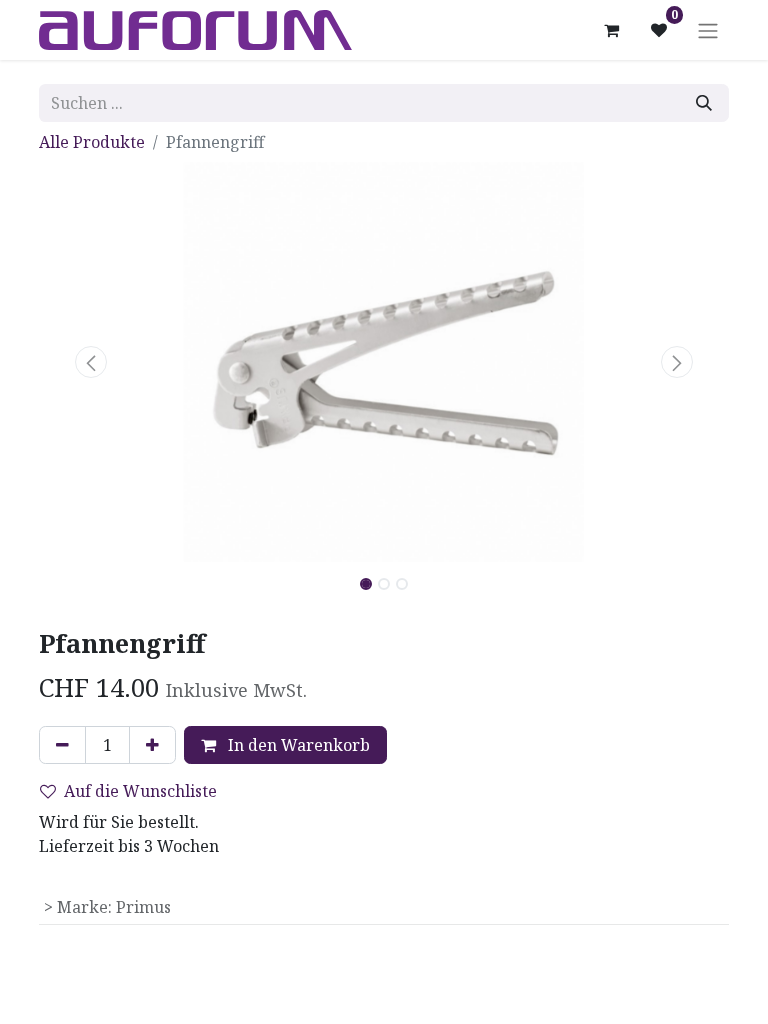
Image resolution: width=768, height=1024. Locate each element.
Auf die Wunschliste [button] (140, 791)
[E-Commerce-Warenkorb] (611, 30)
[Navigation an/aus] (708, 30)
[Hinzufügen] (152, 745)
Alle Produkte (92, 142)
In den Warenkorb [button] (297, 745)
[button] (91, 362)
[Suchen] (704, 103)
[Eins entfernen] (62, 745)
